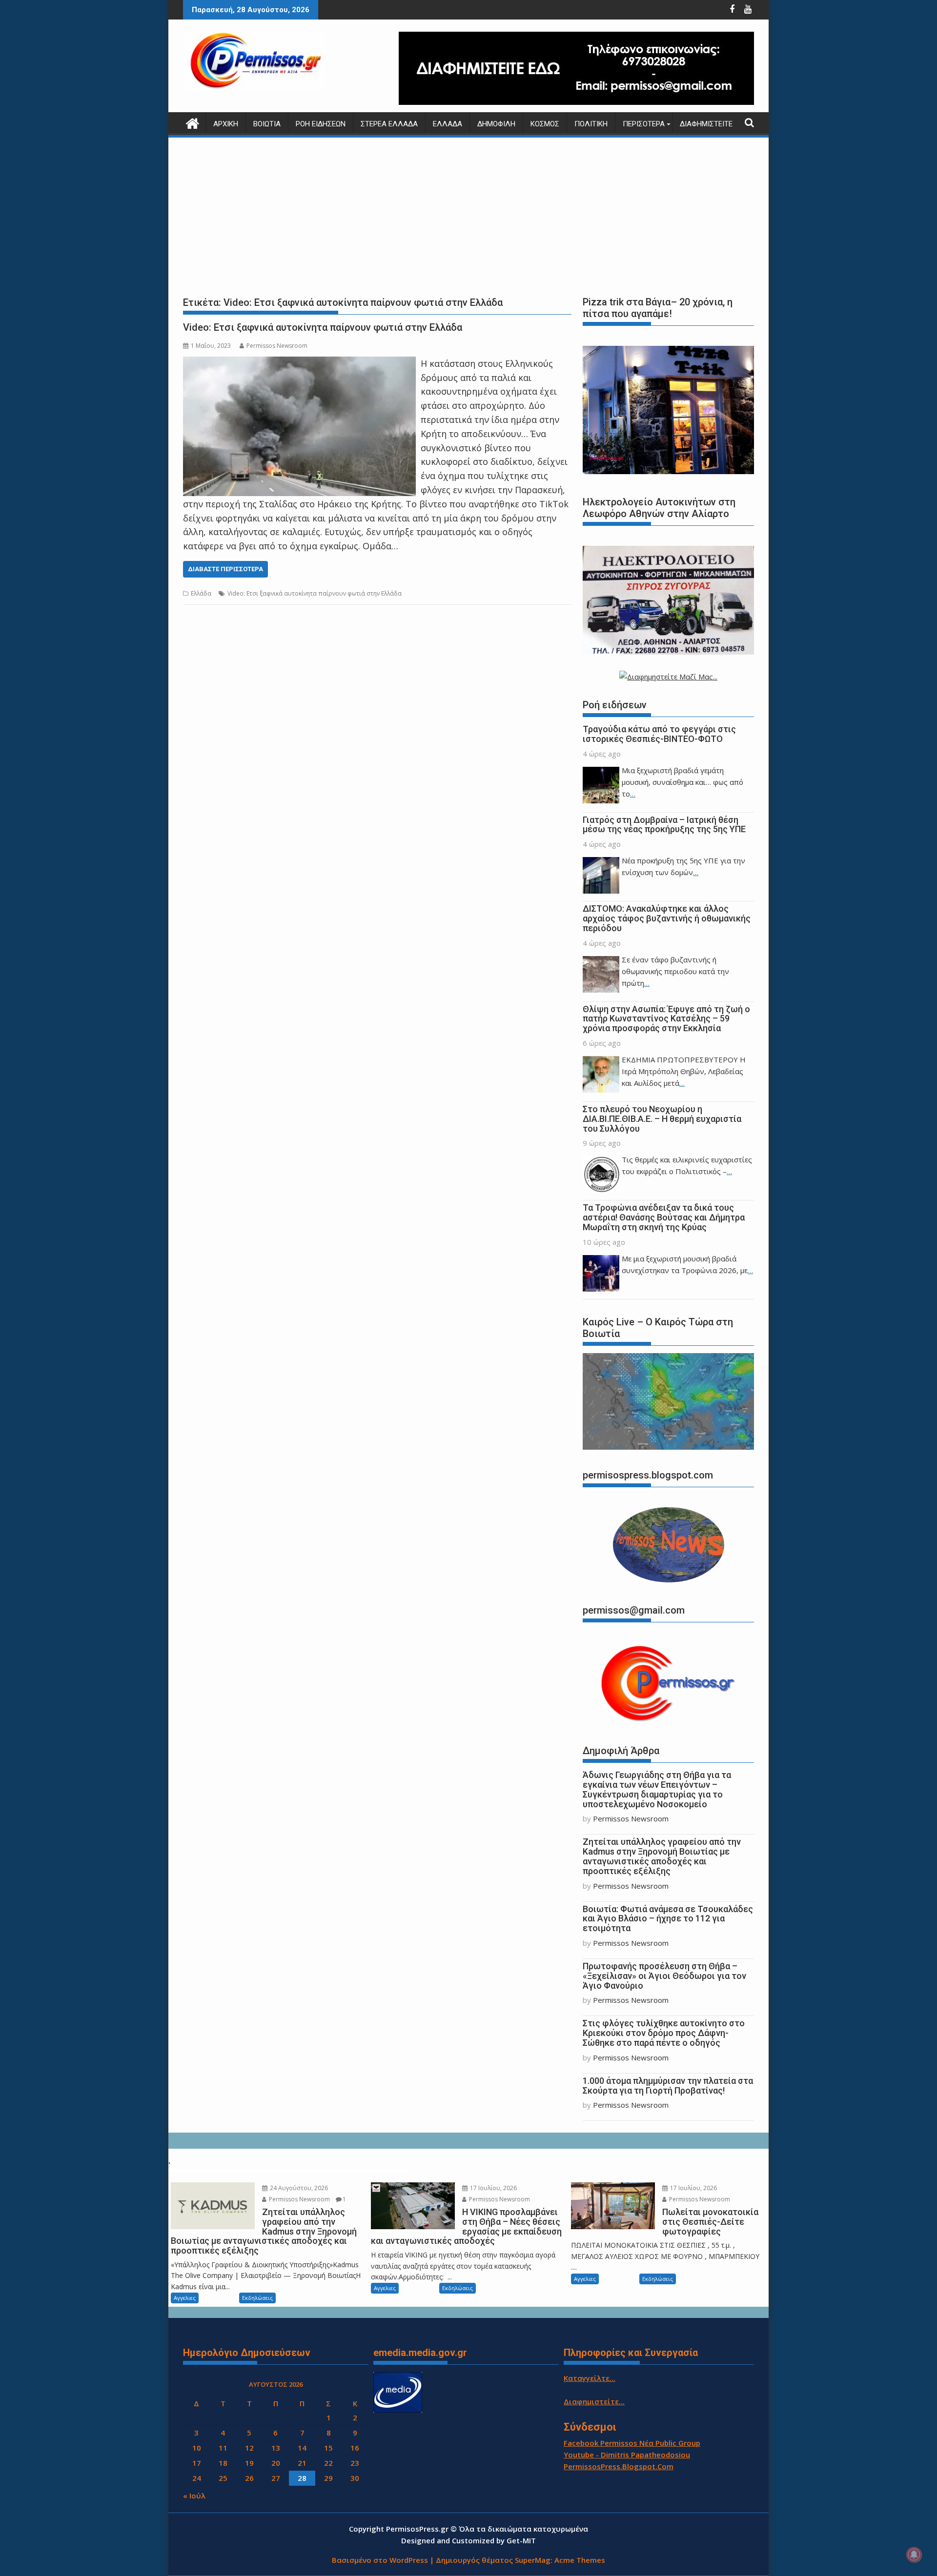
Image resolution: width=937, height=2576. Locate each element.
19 (249, 2463)
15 (328, 2448)
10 (197, 2448)
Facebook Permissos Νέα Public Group (632, 2443)
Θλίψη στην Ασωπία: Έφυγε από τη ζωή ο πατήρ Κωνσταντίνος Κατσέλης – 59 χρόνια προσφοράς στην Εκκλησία (666, 1019)
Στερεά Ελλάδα (389, 124)
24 (197, 2478)
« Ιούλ (194, 2496)
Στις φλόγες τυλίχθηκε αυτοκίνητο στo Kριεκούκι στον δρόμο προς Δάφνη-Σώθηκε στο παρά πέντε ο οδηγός (664, 2033)
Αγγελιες (185, 2298)
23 (355, 2463)
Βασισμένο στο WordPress (380, 2560)
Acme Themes (580, 2560)
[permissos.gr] (193, 122)
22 (328, 2463)
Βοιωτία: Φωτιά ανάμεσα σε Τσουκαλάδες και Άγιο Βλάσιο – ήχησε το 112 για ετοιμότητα (668, 1919)
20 (276, 2463)
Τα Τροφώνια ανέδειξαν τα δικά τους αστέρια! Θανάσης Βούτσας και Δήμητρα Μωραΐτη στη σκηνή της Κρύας (664, 1217)
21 (302, 2463)
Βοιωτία (267, 124)
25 (223, 2478)
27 (276, 2478)
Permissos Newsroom (277, 346)
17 (197, 2463)
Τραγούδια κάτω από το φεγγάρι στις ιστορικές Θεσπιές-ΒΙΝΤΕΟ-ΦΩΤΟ (659, 734)
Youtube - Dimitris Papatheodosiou (627, 2455)
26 (249, 2478)
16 (355, 2448)
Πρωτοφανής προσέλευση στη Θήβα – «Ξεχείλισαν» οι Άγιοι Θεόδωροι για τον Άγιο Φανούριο (664, 1976)
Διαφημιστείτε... (594, 2401)
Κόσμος (545, 124)
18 (223, 2463)
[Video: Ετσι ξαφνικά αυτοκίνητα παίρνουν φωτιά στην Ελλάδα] (299, 363)
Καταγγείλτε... (590, 2378)
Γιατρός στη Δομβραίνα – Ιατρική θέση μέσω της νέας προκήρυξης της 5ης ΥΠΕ (664, 825)
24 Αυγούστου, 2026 (298, 2188)
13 (276, 2448)
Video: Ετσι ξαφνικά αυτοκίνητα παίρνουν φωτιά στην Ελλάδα (323, 327)
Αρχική (226, 124)
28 (302, 2478)
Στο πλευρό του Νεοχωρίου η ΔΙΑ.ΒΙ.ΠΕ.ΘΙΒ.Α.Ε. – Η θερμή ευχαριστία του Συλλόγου (662, 1119)
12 (249, 2448)
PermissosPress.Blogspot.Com (619, 2466)
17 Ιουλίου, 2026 (493, 2188)
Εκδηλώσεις (257, 2298)
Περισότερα (644, 124)
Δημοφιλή (496, 124)
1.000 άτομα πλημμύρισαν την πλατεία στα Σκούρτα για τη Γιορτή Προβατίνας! (668, 2086)
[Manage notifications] (914, 2555)
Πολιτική (591, 124)
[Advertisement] (468, 215)
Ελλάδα (448, 124)
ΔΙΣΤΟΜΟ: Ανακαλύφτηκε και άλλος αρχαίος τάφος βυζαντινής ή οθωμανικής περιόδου (667, 918)
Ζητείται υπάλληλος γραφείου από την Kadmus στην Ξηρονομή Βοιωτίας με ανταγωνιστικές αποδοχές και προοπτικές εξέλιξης (662, 1856)
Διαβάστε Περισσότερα (225, 569)
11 (223, 2448)
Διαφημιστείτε (706, 124)
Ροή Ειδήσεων (321, 124)
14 (302, 2448)
